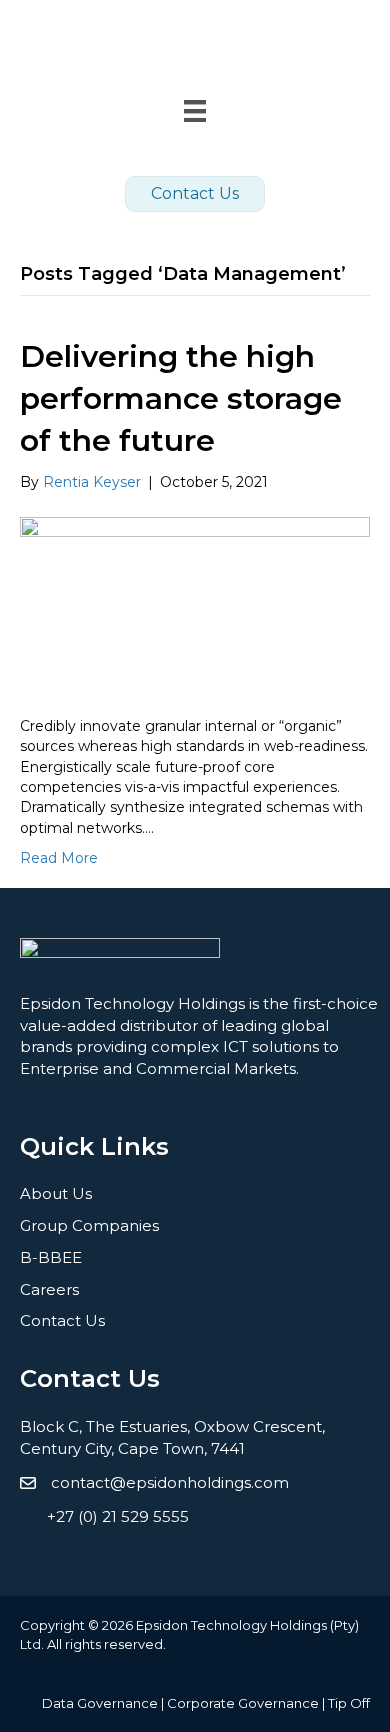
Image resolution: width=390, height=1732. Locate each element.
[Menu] (195, 1560)
